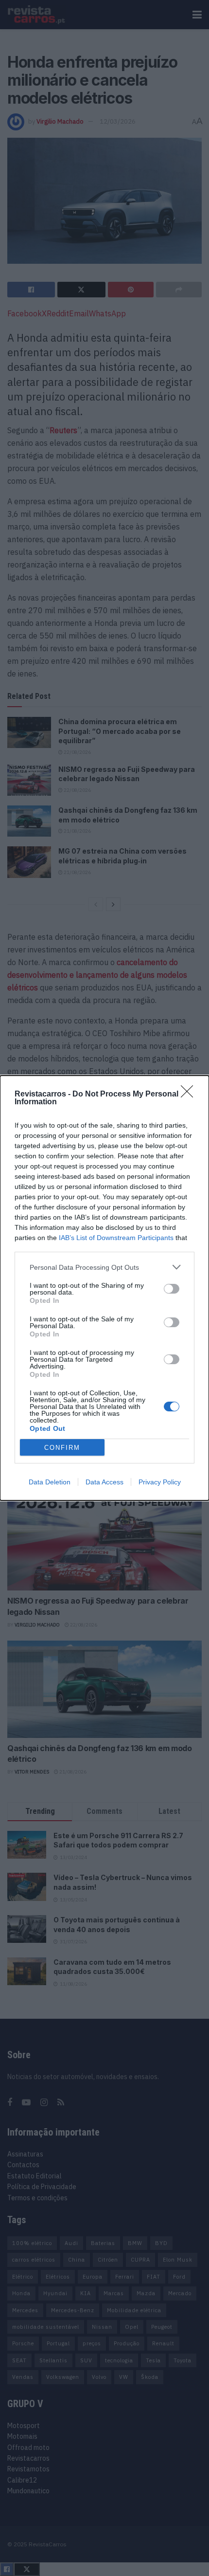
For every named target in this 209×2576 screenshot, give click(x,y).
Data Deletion (50, 1482)
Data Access (104, 1482)
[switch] (172, 1289)
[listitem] (104, 1267)
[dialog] (104, 1288)
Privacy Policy (160, 1482)
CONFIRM (62, 1448)
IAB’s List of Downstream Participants (116, 1238)
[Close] (190, 1095)
